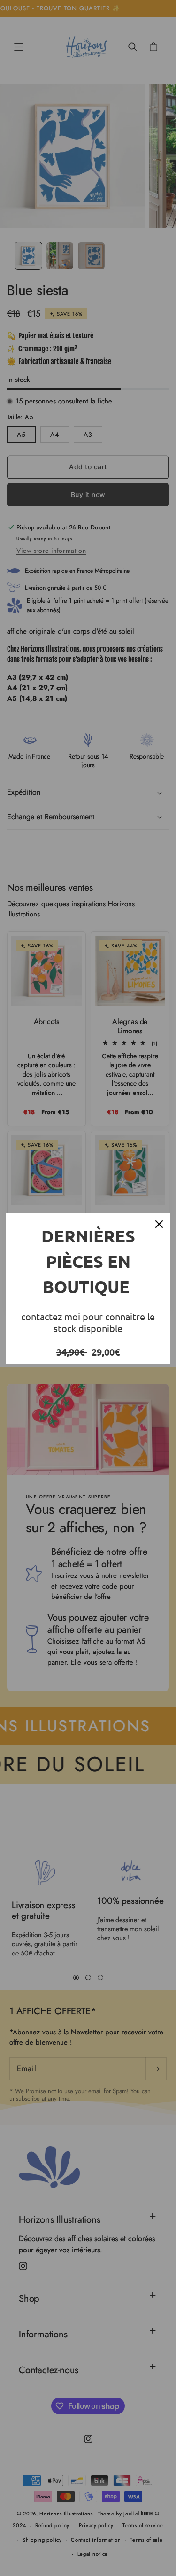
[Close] (159, 1224)
